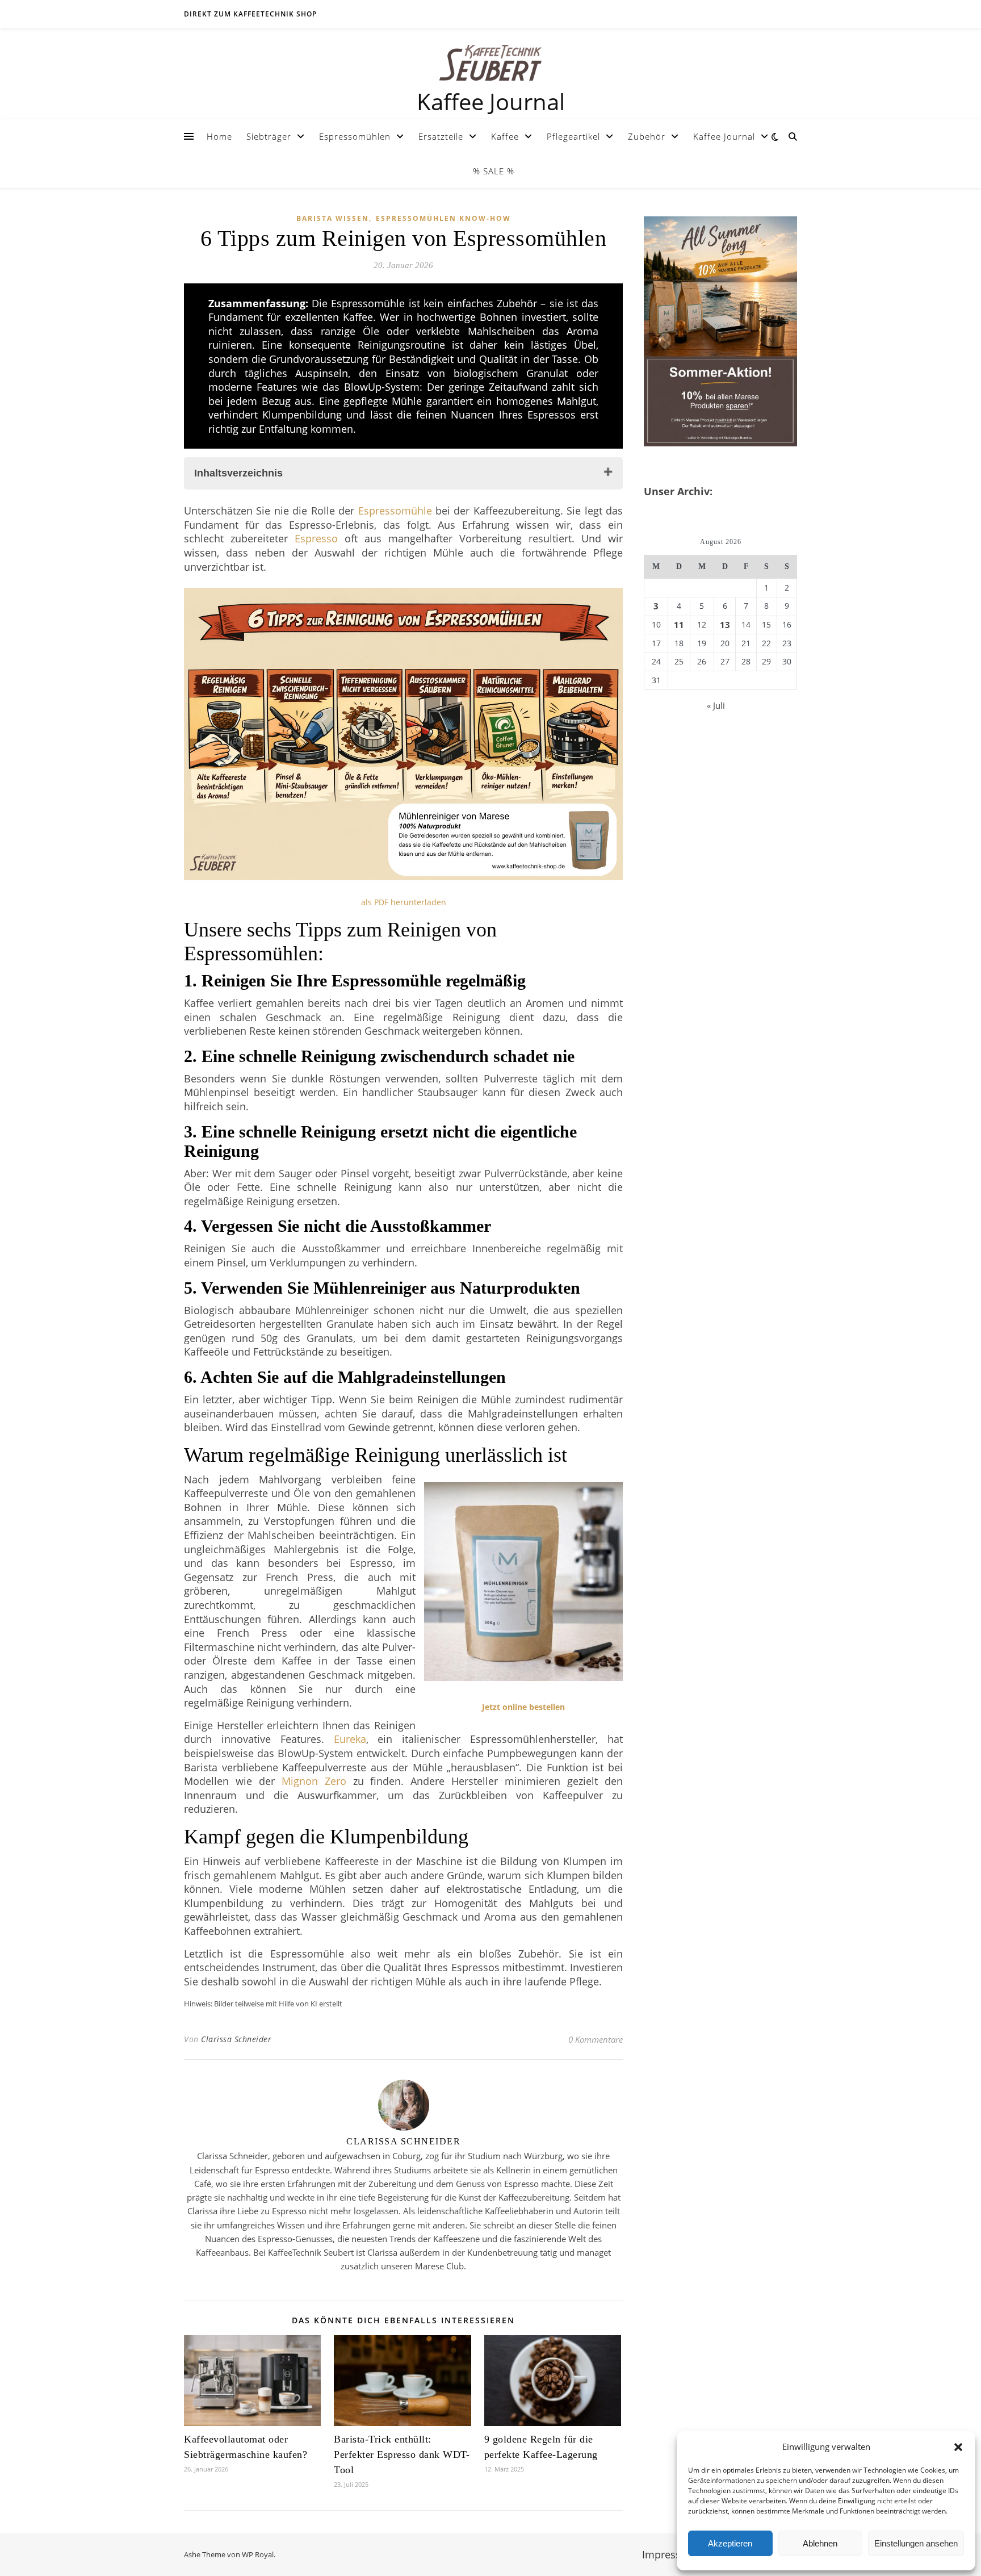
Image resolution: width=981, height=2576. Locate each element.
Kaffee (505, 136)
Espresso (316, 538)
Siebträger (269, 136)
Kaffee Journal (724, 136)
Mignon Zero (314, 1781)
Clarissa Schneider (236, 2039)
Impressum (669, 2554)
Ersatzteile (441, 136)
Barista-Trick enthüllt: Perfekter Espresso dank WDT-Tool (402, 2454)
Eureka (350, 1739)
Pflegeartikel (573, 136)
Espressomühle (395, 511)
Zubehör (647, 136)
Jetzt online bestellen (523, 1707)
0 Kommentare (596, 2039)
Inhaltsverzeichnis (238, 473)
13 (725, 625)
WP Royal (258, 2554)
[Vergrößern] (608, 614)
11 (679, 625)
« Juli (716, 705)
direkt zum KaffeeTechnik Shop (250, 14)
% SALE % (494, 171)
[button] (958, 2447)
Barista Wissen (333, 218)
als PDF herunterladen (404, 902)
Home (219, 136)
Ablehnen (820, 2543)
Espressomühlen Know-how (443, 218)
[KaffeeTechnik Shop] (491, 63)
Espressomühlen (355, 136)
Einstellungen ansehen (916, 2543)
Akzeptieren (730, 2543)
